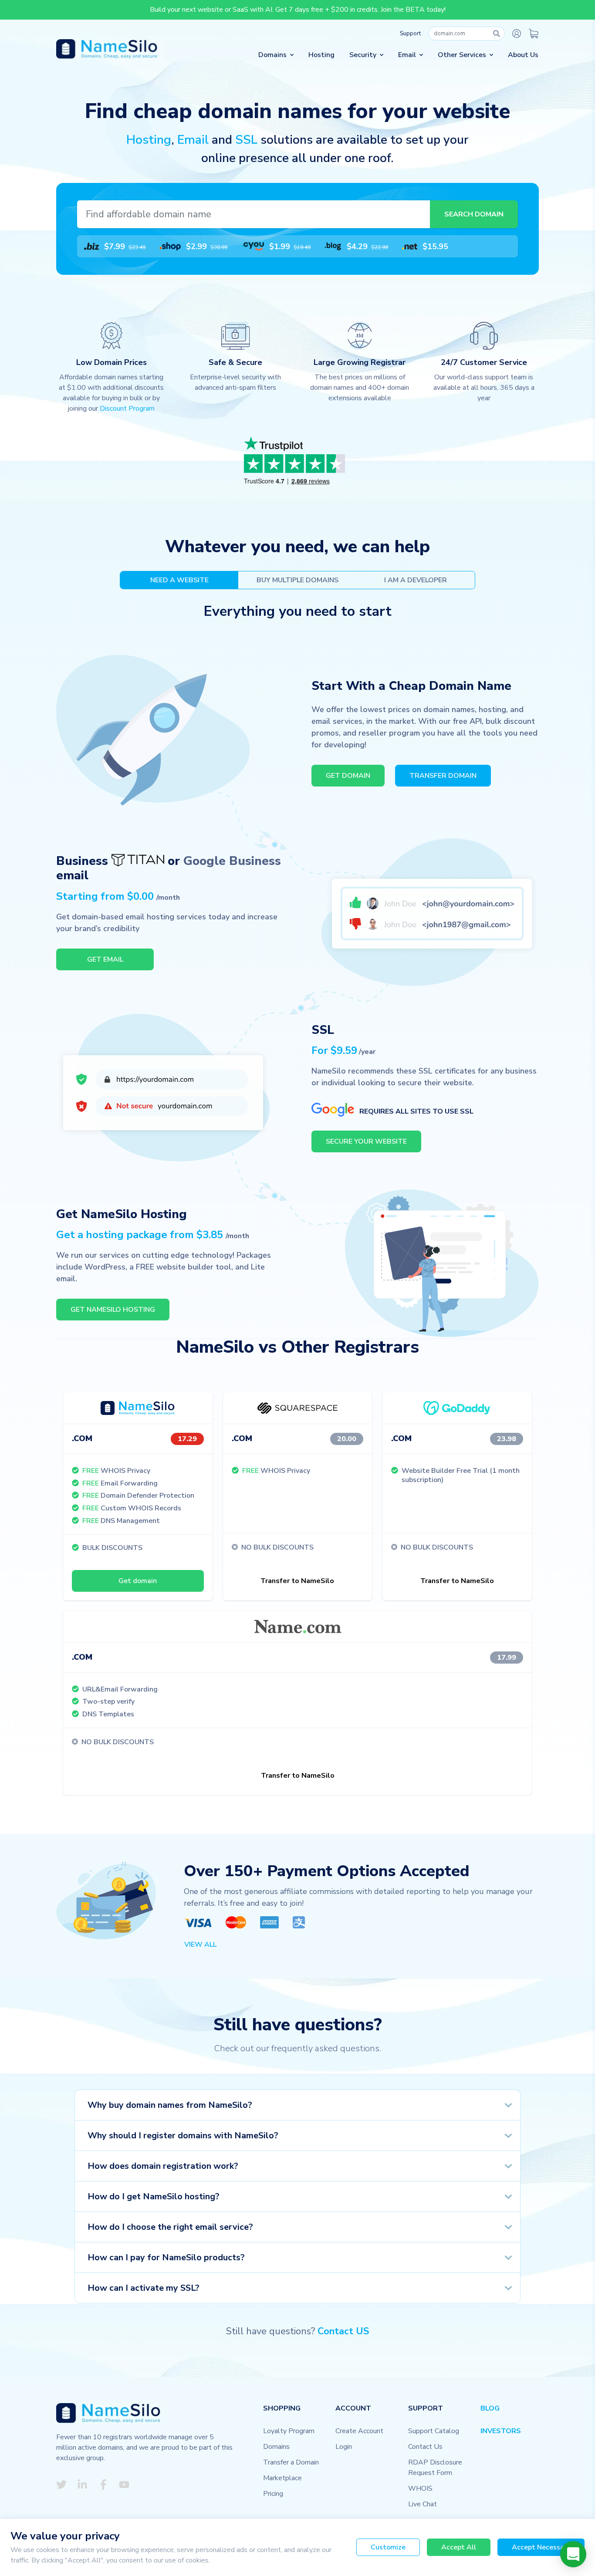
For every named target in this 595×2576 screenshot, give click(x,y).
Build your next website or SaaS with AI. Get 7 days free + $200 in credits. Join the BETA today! (298, 10)
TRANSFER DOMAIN (443, 776)
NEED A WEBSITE (179, 580)
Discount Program (127, 409)
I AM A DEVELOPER (416, 580)
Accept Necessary (541, 2547)
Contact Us (425, 2447)
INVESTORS (501, 2431)
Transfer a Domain (291, 2462)
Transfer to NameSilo (297, 1581)
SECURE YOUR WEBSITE (366, 1141)
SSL (246, 140)
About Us (523, 55)
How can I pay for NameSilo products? (166, 2257)
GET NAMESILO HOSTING (113, 1310)
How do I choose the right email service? (170, 2227)
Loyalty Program (289, 2431)
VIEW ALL (200, 1945)
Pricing (273, 2494)
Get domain (138, 1581)
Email (193, 140)
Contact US (343, 2331)
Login (344, 2447)
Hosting (321, 55)
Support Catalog (434, 2431)
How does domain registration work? (163, 2166)
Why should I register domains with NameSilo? (183, 2135)
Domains (276, 2447)
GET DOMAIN (348, 776)
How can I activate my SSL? (144, 2288)
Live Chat (423, 2504)
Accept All (459, 2547)
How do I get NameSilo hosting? (154, 2196)
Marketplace (282, 2478)
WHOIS (420, 2488)
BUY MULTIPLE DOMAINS (297, 580)
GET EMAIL (105, 959)
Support (410, 34)
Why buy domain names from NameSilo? (170, 2105)
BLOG (490, 2408)
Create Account (359, 2431)
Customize (388, 2547)
